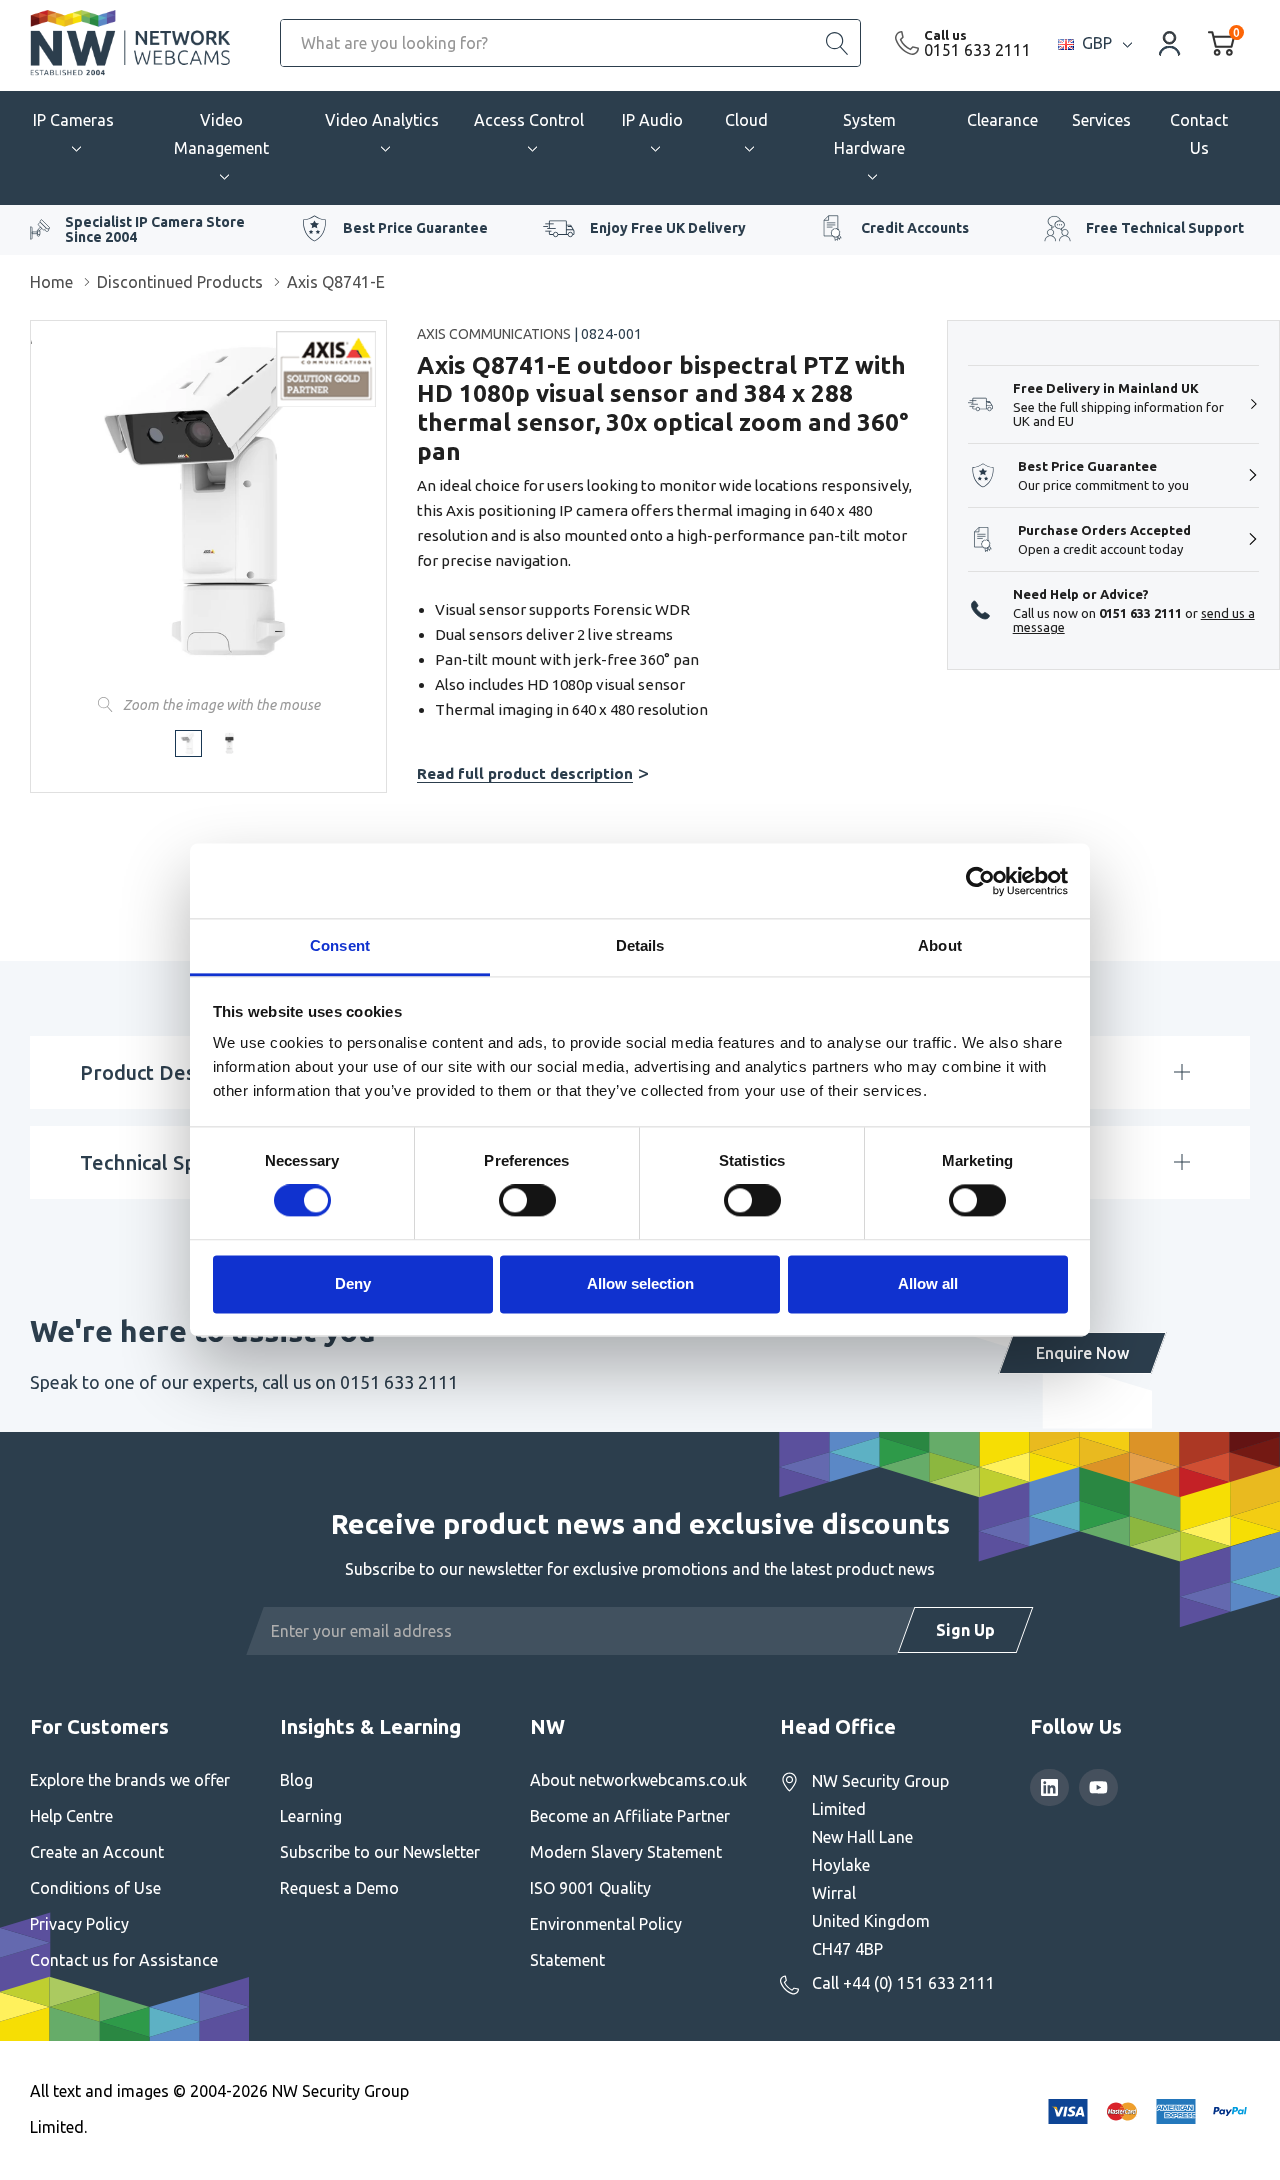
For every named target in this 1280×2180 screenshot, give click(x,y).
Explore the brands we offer (130, 1780)
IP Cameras (73, 120)
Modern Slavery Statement (626, 1852)
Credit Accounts (915, 228)
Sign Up (965, 1630)
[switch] (527, 1201)
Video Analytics (382, 120)
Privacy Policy (79, 1924)
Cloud (746, 120)
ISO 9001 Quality (590, 1888)
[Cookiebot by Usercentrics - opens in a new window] (980, 881)
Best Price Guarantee (415, 228)
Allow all (928, 1283)
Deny (353, 1283)
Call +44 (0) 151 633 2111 (903, 1983)
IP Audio (652, 120)
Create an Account (97, 1852)
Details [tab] (640, 945)
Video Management (221, 134)
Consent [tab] (340, 945)
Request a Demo (339, 1888)
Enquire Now (1082, 1353)
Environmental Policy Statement (606, 1942)
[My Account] (1170, 42)
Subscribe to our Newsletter (380, 1852)
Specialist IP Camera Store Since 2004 (155, 229)
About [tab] (940, 945)
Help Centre (71, 1816)
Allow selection (640, 1283)
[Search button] (837, 43)
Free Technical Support (1165, 228)
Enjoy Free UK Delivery (668, 228)
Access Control (529, 120)
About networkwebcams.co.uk (638, 1780)
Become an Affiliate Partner (630, 1816)
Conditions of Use (95, 1888)
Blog (296, 1780)
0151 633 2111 (977, 50)
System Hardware (869, 134)
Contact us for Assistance (124, 1960)
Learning (311, 1816)
